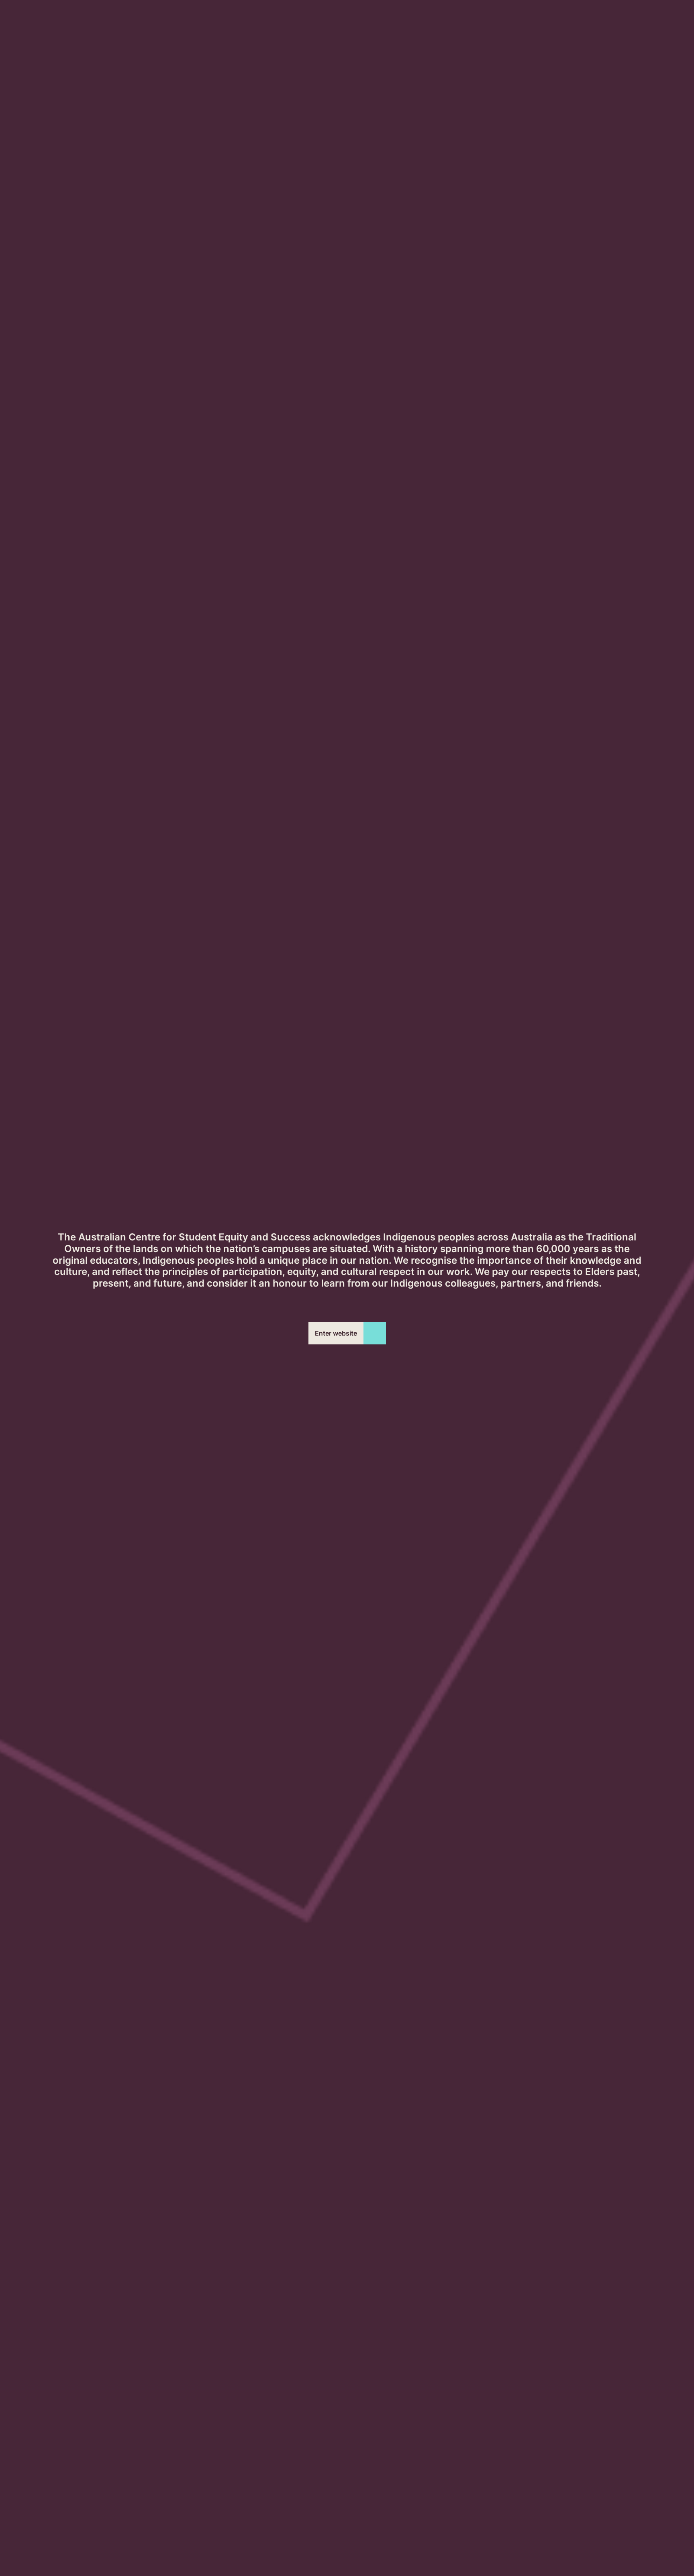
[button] (347, 1333)
